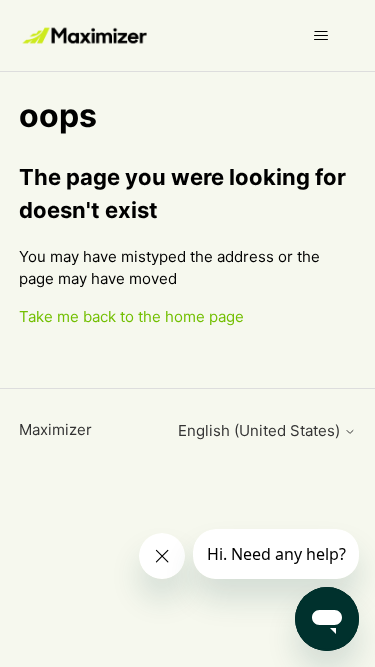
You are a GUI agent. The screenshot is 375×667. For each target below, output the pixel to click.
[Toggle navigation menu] (320, 36)
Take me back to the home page (131, 316)
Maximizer (55, 429)
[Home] (86, 35)
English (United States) (261, 430)
